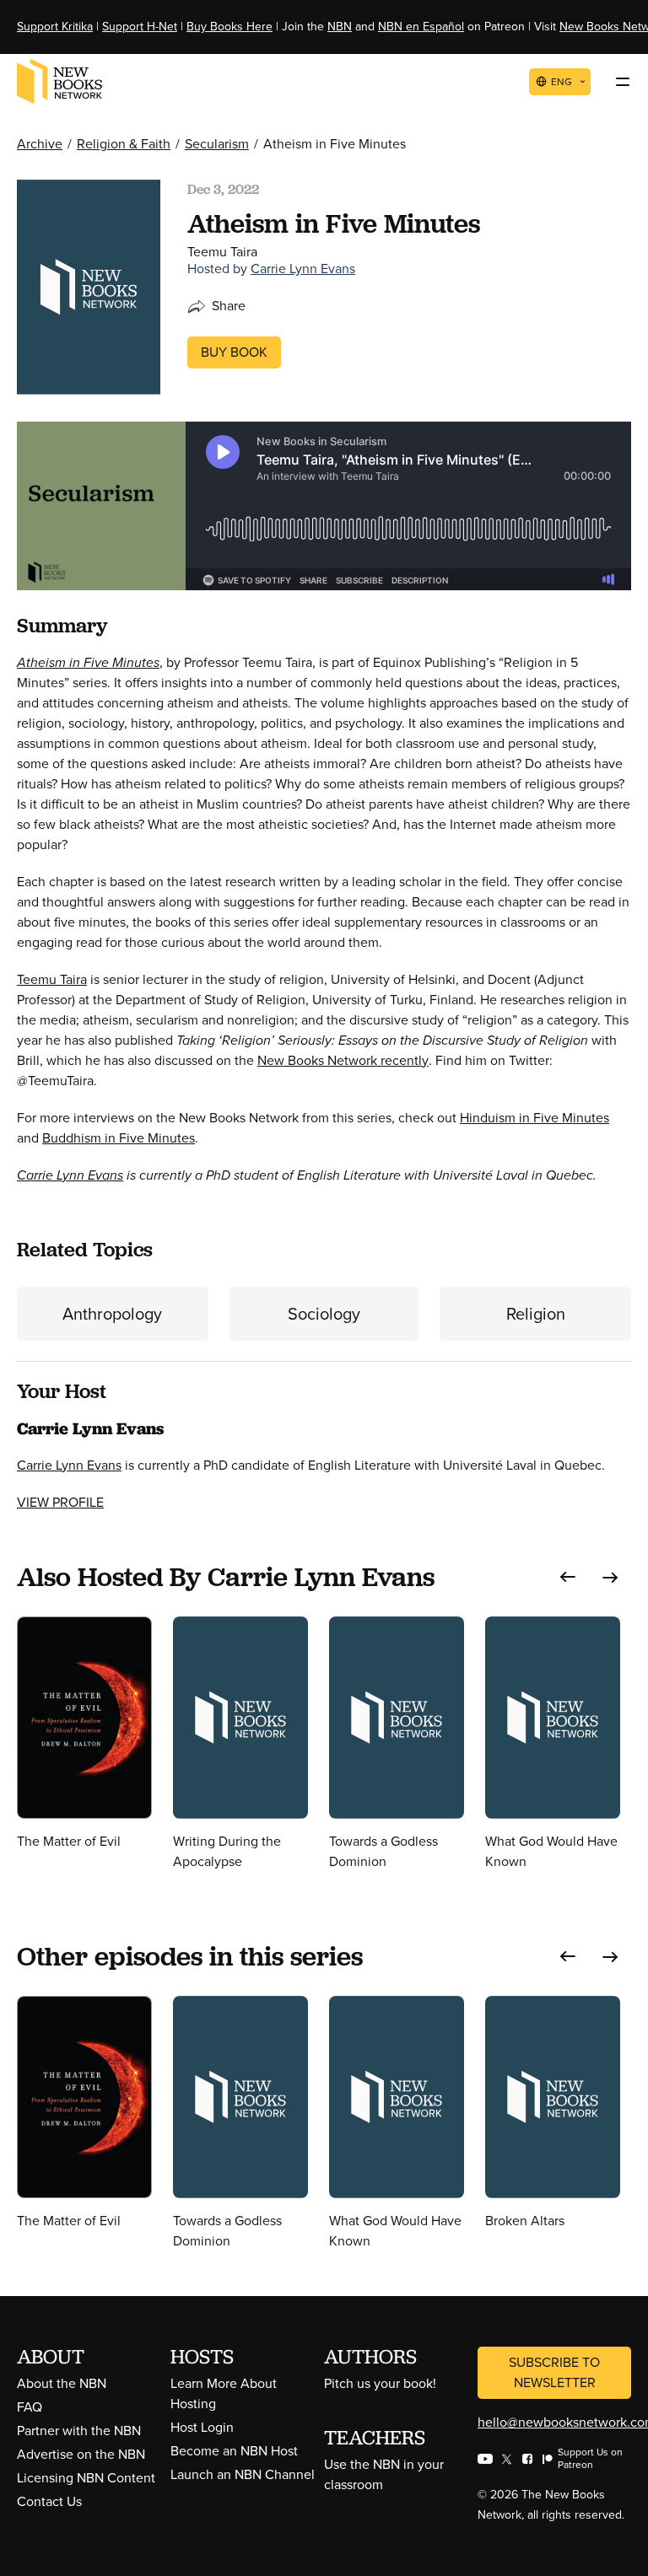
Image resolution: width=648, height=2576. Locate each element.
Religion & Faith (124, 144)
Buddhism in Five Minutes (119, 1138)
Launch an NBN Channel (243, 2474)
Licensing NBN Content (86, 2478)
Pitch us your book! (380, 2383)
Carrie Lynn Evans (303, 269)
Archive (40, 144)
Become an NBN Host (234, 2451)
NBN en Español (421, 27)
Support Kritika (55, 27)
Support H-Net (140, 27)
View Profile (60, 1502)
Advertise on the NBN (81, 2454)
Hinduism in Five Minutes (535, 1118)
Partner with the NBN (79, 2431)
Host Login (202, 2427)
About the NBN (62, 2383)
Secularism (217, 144)
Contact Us (49, 2501)
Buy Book (234, 352)
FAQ (30, 2407)
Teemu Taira (52, 979)
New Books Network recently (343, 1060)
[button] (568, 1577)
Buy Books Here (229, 27)
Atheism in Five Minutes (88, 662)
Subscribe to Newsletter (554, 2372)
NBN (340, 27)
